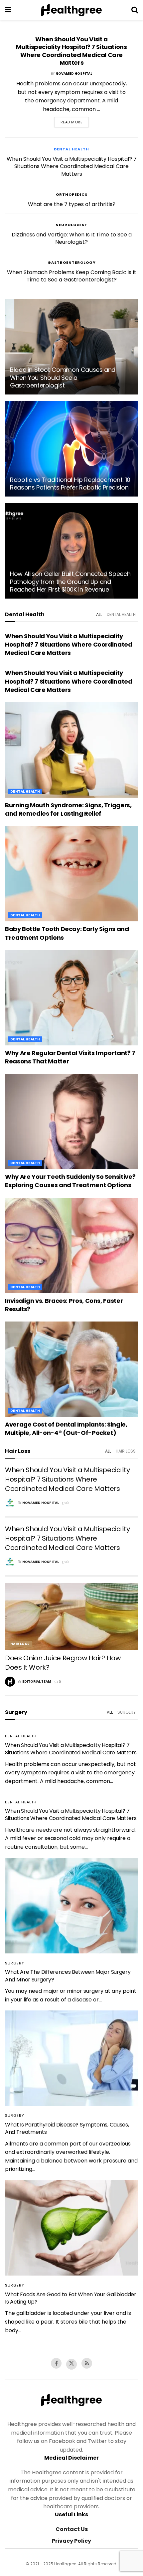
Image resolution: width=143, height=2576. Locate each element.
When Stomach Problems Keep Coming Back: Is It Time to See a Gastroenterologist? (72, 276)
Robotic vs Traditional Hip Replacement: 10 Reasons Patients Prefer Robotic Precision (70, 484)
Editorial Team (37, 1681)
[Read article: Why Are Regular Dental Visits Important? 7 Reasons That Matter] (71, 998)
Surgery (127, 1712)
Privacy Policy (71, 2541)
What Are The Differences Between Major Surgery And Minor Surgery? (68, 1976)
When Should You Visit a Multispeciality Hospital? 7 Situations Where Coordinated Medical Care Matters (71, 51)
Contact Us (72, 2529)
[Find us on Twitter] (71, 2364)
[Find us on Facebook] (56, 2363)
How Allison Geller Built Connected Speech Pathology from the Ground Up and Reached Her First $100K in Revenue (70, 582)
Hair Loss (126, 1451)
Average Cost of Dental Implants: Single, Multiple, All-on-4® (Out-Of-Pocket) (66, 1429)
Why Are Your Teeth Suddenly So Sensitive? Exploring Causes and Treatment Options (70, 1181)
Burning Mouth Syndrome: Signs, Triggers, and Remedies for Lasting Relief (68, 809)
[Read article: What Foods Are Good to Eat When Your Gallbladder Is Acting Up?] (71, 2228)
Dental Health (71, 149)
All (99, 614)
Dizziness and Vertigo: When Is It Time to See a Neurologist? (72, 238)
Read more (72, 122)
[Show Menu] (8, 10)
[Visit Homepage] (71, 10)
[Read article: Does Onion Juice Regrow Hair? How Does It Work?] (71, 1617)
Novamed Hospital (74, 74)
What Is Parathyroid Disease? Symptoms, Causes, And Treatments (67, 2128)
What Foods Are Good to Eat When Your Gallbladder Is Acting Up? (71, 2298)
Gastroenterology (72, 262)
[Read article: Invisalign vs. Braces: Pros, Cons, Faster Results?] (71, 1245)
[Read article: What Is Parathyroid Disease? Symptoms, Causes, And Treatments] (71, 2058)
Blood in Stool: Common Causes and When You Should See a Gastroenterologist (63, 377)
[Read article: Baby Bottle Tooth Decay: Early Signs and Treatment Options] (71, 874)
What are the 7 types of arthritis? (72, 204)
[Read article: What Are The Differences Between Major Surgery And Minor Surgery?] (71, 1906)
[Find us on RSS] (87, 2363)
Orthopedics (72, 194)
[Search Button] (135, 10)
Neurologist (71, 225)
